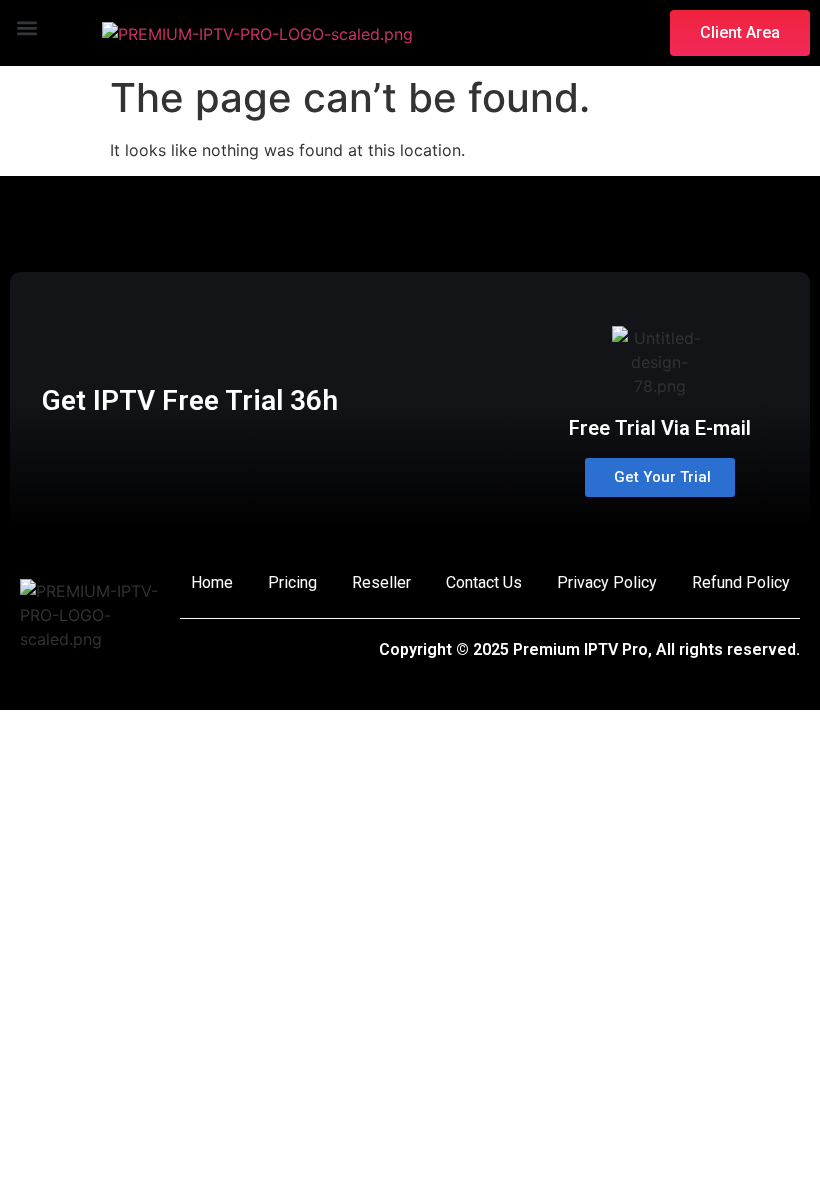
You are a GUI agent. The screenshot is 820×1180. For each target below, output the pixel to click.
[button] (26, 28)
